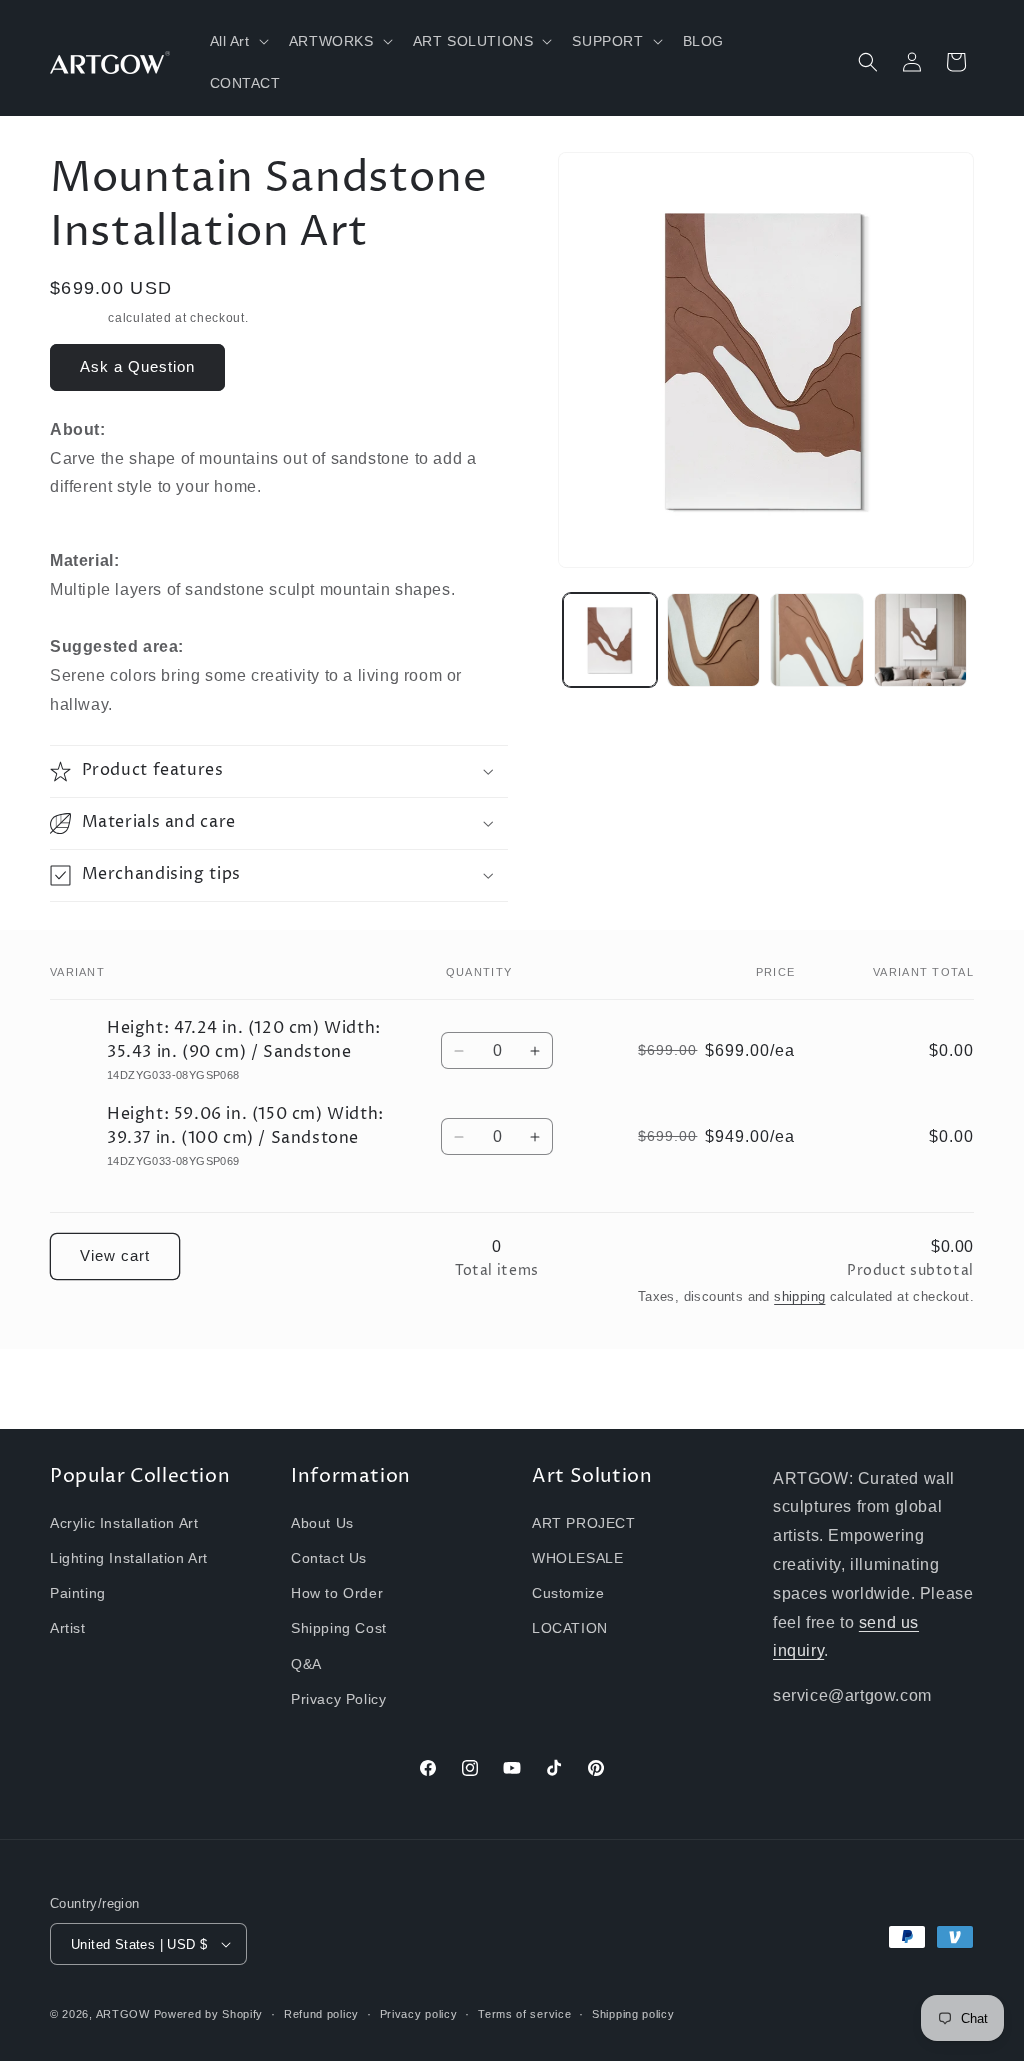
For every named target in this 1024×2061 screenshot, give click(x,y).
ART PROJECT (584, 1523)
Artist (68, 1628)
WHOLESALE (577, 1558)
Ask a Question (137, 366)
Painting (78, 1593)
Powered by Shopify (209, 2014)
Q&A (306, 1664)
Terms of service (524, 2014)
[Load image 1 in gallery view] (609, 639)
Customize (568, 1593)
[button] (237, 41)
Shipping (77, 318)
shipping (799, 1296)
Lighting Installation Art (129, 1558)
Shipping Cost (339, 1628)
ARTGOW (125, 2014)
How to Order (337, 1593)
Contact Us (329, 1558)
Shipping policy (633, 2014)
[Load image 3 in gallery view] (816, 639)
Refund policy (321, 2014)
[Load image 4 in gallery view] (920, 639)
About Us (322, 1523)
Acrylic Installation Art (124, 1523)
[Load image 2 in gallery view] (713, 639)
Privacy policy (419, 2014)
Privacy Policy (338, 1699)
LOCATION (570, 1628)
